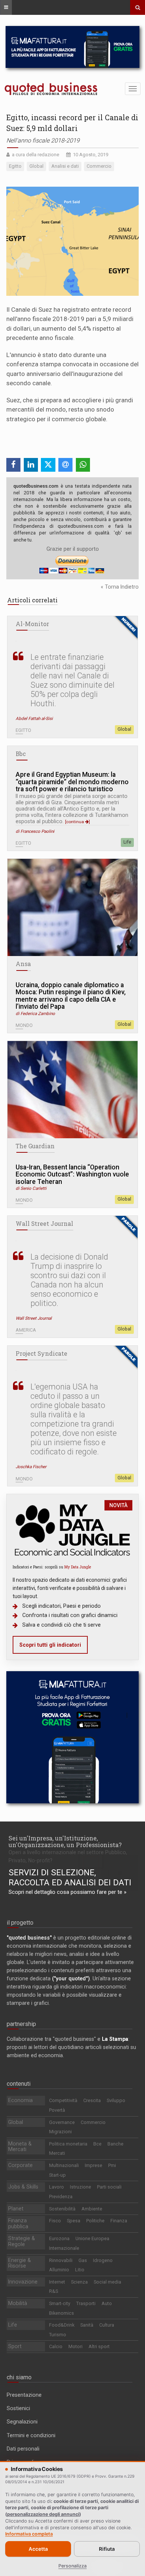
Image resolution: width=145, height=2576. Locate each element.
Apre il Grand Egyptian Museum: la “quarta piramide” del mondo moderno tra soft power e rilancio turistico (72, 782)
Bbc (21, 754)
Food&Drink (62, 2325)
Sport (15, 2346)
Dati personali (23, 2449)
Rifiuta (107, 2549)
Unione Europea (92, 2238)
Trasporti (86, 2303)
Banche (115, 2144)
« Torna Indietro (120, 587)
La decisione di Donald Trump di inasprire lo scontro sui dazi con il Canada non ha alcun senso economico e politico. (69, 1280)
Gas (83, 2260)
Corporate (20, 2165)
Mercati (57, 2153)
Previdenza (61, 2197)
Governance (62, 2122)
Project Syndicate (41, 1354)
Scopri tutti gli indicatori (50, 1645)
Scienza (79, 2282)
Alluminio (59, 2270)
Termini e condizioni (31, 2435)
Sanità (87, 2325)
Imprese (94, 2165)
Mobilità (18, 2303)
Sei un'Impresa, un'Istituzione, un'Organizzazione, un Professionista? (65, 1841)
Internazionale (64, 2248)
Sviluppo (116, 2100)
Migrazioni (60, 2132)
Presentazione (24, 2395)
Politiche (95, 2221)
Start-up (57, 2175)
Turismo (58, 2335)
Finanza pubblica (18, 2223)
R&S (54, 2291)
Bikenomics (62, 2313)
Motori (75, 2346)
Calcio (56, 2346)
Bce (97, 2144)
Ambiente (92, 2209)
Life (127, 842)
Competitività (63, 2100)
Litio (80, 2270)
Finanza (119, 2221)
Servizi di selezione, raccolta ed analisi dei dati (70, 1878)
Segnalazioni (22, 2422)
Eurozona (59, 2238)
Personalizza (72, 2566)
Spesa (74, 2221)
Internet (57, 2282)
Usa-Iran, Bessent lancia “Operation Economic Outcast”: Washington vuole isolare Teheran (72, 1175)
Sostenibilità (62, 2209)
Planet (16, 2209)
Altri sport (99, 2346)
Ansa (23, 964)
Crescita (92, 2100)
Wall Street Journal (44, 1224)
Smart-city (60, 2303)
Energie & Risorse (20, 2263)
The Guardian (35, 1146)
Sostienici (18, 2408)
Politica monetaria (68, 2144)
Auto (107, 2303)
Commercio (93, 2122)
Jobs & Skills (23, 2187)
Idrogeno (103, 2260)
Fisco (55, 2221)
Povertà (57, 2110)
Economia (20, 2100)
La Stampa (115, 2039)
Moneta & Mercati (20, 2147)
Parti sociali (109, 2187)
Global (124, 729)
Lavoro (57, 2187)
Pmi (112, 2165)
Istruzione (80, 2187)
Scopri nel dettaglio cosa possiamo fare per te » (67, 1892)
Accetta (38, 2549)
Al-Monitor (32, 624)
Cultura (107, 2325)
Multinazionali (64, 2165)
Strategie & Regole (22, 2241)
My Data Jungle (78, 1567)
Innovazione (23, 2282)
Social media (107, 2282)
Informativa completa (29, 2534)
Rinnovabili (61, 2260)
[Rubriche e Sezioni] (6, 7)
